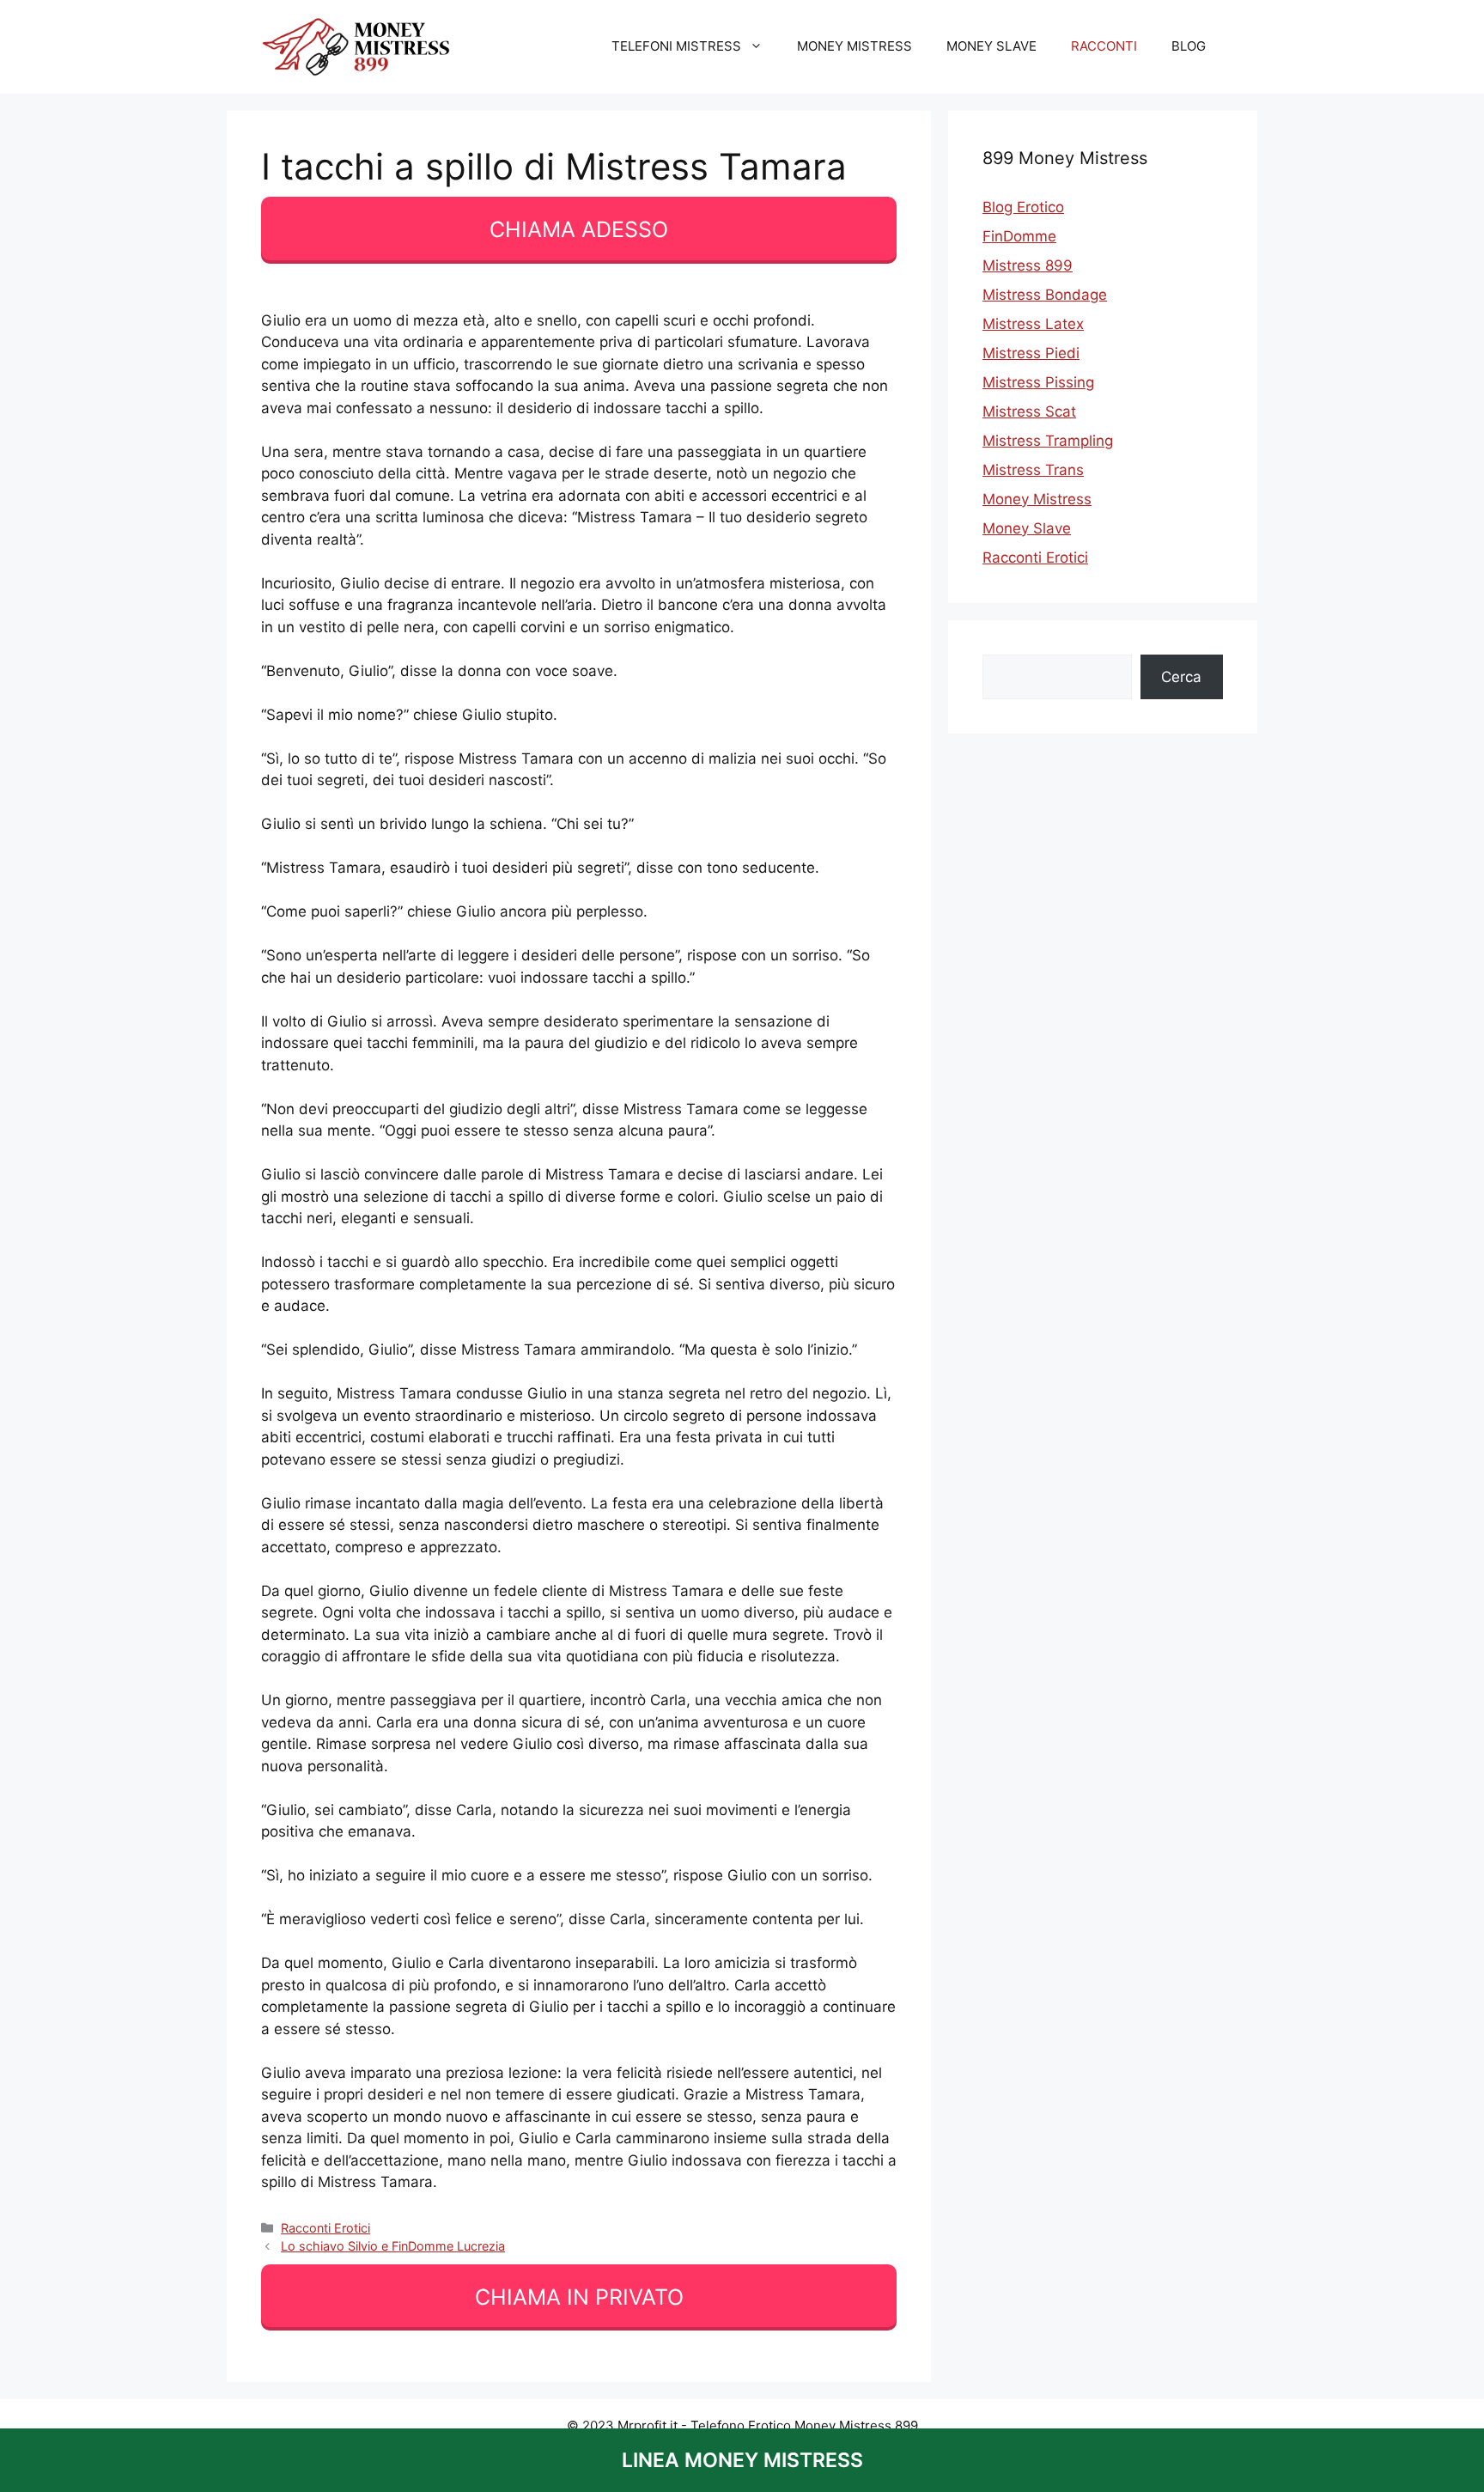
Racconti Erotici (325, 2228)
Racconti (1104, 46)
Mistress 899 (1028, 265)
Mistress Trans (1033, 470)
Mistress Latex (1033, 324)
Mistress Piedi (1031, 353)
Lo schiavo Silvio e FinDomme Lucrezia (393, 2246)
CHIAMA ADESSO (579, 229)
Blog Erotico (1023, 207)
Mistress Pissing (1038, 382)
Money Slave (991, 46)
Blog (1189, 46)
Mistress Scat (1029, 411)
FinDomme (1019, 236)
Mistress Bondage (1045, 295)
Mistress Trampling (1048, 441)
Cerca (1181, 677)
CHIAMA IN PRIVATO (579, 2297)
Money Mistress (855, 46)
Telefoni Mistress (676, 46)
